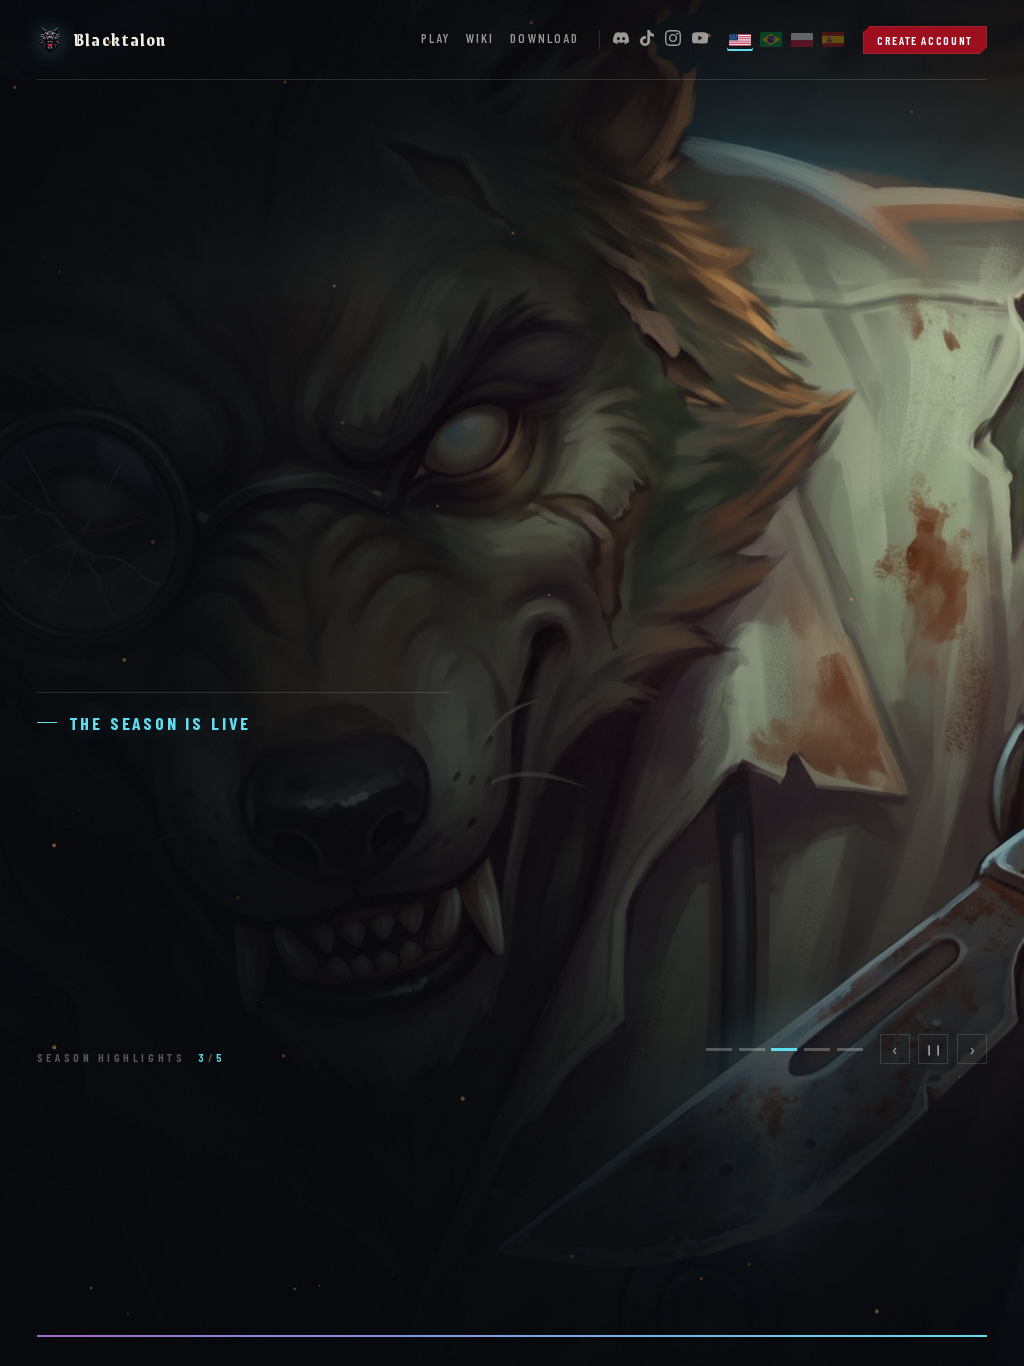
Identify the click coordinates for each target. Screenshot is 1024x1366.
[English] (740, 39)
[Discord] (621, 39)
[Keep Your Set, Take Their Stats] (512, 1200)
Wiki (480, 38)
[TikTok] (647, 39)
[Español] (833, 39)
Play (435, 38)
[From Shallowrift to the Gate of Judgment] (191, 1200)
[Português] (771, 39)
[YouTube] (700, 39)
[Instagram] (673, 39)
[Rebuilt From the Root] (833, 1200)
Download (544, 38)
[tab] (719, 1049)
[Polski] (802, 39)
